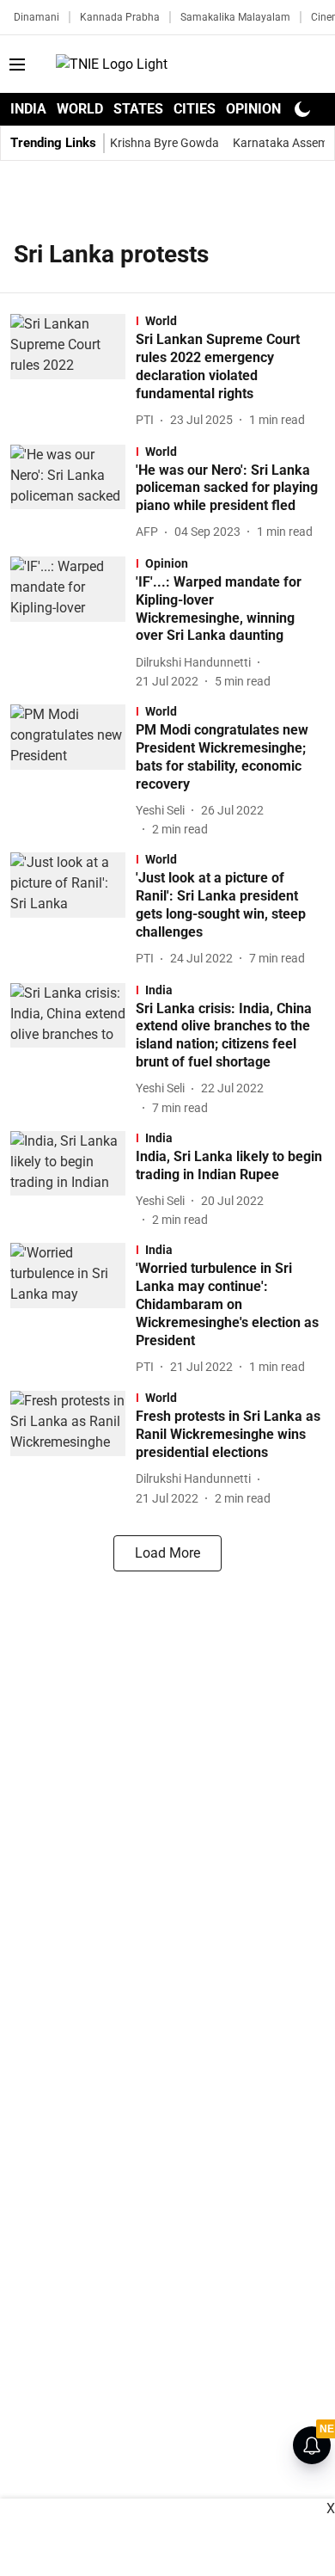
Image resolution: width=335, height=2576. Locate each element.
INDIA (28, 109)
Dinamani (37, 17)
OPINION (253, 109)
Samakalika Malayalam (235, 17)
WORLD (80, 109)
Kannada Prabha (120, 17)
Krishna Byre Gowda (164, 143)
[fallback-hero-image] (73, 372)
